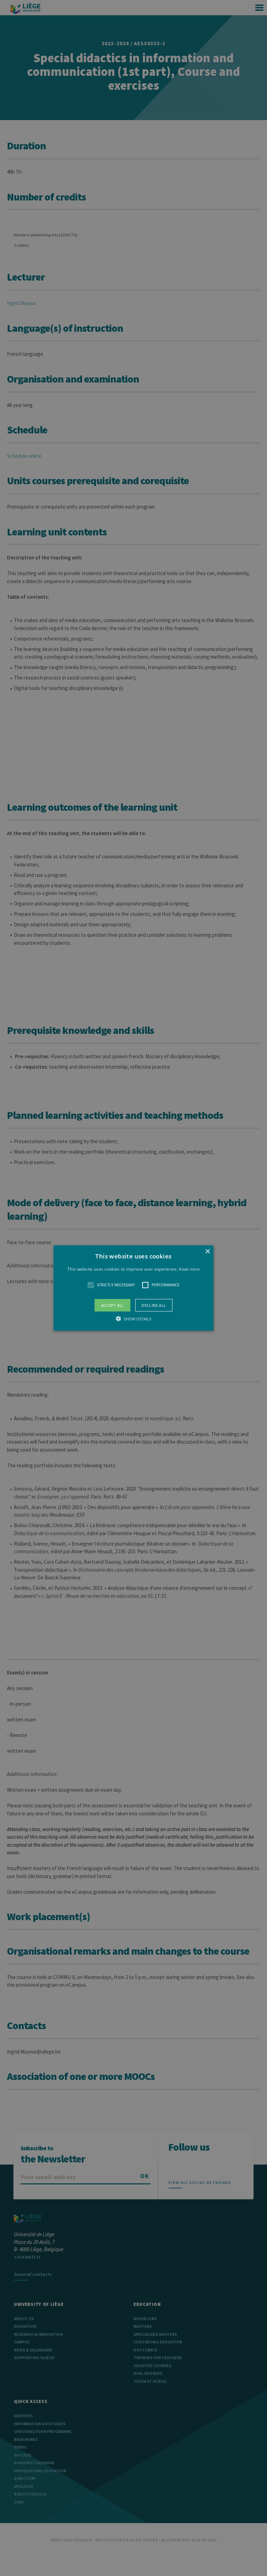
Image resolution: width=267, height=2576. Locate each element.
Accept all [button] (113, 1305)
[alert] (133, 1288)
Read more (189, 1269)
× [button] (207, 1252)
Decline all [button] (154, 1305)
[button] (134, 1288)
